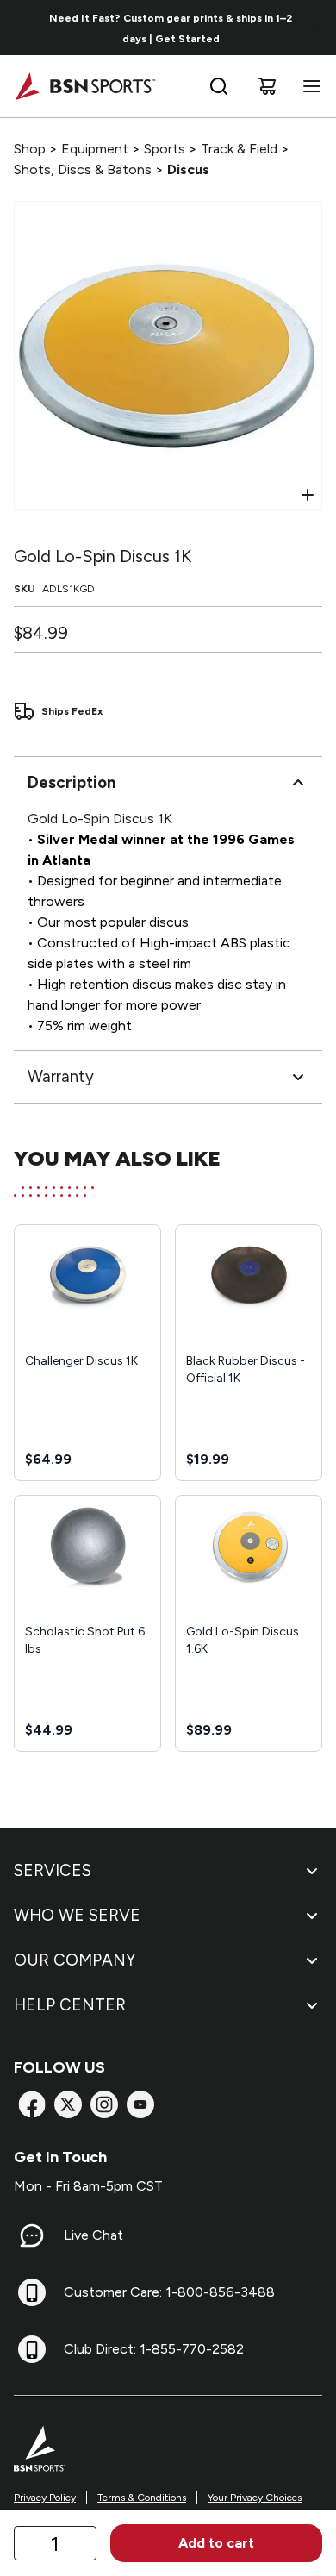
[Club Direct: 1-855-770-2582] (32, 2349)
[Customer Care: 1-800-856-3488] (32, 2292)
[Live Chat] (32, 2235)
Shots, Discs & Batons (83, 169)
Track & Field (239, 149)
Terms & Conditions (142, 2498)
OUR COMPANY (75, 1960)
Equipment (95, 149)
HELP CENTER (70, 2005)
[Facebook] (32, 2104)
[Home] (85, 86)
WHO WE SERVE (77, 1915)
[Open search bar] (219, 86)
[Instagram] (104, 2104)
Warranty (61, 1076)
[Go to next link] (317, 28)
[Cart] (267, 86)
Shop (30, 149)
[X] (68, 2104)
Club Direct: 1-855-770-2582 (154, 2349)
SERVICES (53, 1870)
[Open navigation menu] (308, 86)
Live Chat (93, 2235)
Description (72, 782)
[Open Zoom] (308, 495)
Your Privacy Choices (255, 2498)
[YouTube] (140, 2104)
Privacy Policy (45, 2498)
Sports (165, 149)
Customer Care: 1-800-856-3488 (169, 2292)
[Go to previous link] (24, 28)
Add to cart (216, 2543)
